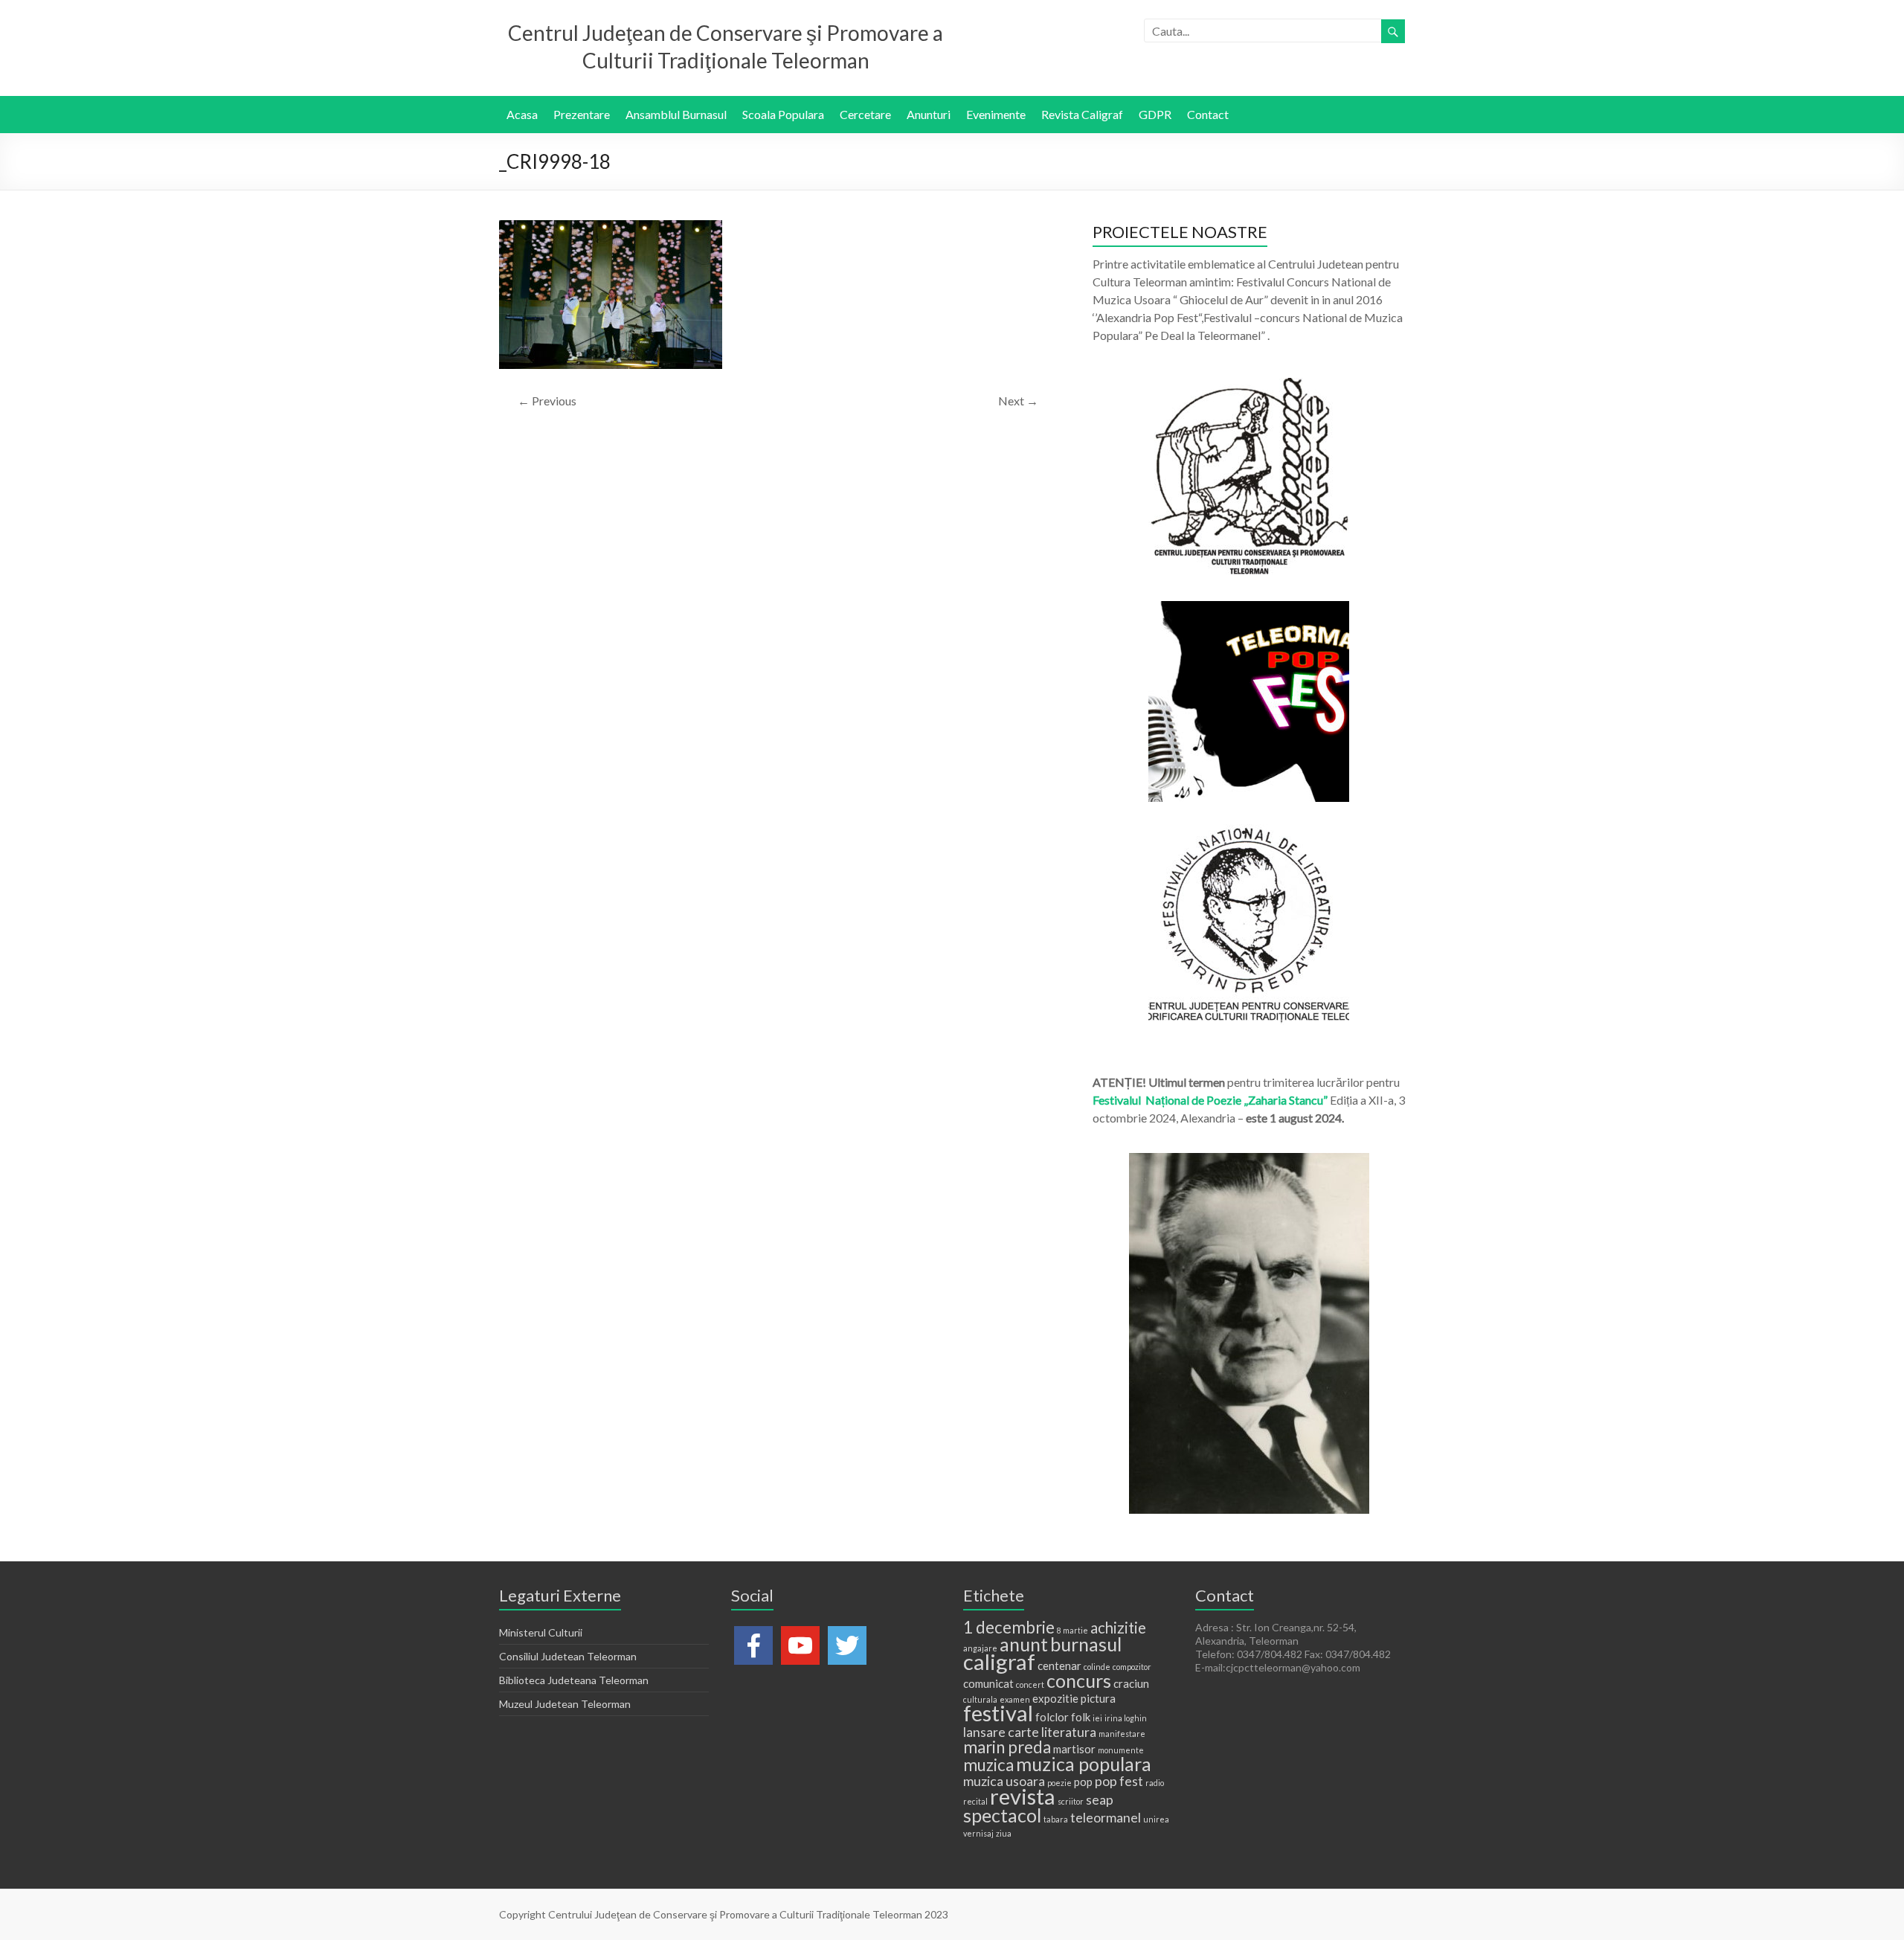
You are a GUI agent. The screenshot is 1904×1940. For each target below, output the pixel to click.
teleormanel (1106, 1817)
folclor (1052, 1717)
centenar (1059, 1666)
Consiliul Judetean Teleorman (568, 1656)
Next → (1018, 401)
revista (1023, 1796)
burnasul (1086, 1644)
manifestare (1122, 1734)
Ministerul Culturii (541, 1632)
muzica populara (1084, 1764)
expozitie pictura (1074, 1698)
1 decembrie (1009, 1627)
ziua (1004, 1833)
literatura (1069, 1732)
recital (975, 1801)
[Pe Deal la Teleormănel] (1249, 385)
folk (1081, 1717)
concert (1030, 1684)
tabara (1056, 1819)
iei (1097, 1718)
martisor (1074, 1749)
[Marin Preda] (1249, 831)
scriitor (1071, 1801)
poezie (1059, 1783)
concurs (1079, 1680)
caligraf (999, 1661)
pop (1083, 1782)
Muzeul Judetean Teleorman (565, 1704)
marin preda (1007, 1747)
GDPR (1155, 114)
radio (1155, 1783)
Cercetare (865, 114)
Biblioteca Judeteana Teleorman (574, 1680)
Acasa (522, 114)
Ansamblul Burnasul (676, 114)
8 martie (1072, 1630)
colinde (1097, 1667)
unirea (1156, 1819)
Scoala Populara (783, 114)
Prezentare (582, 114)
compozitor (1132, 1667)
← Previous (547, 401)
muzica (988, 1765)
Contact (1208, 114)
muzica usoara (1004, 1781)
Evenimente (996, 114)
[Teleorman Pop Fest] (1249, 608)
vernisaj (978, 1833)
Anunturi (929, 114)
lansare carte (1001, 1732)
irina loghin (1126, 1718)
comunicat (988, 1683)
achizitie (1118, 1628)
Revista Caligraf (1082, 114)
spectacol (1002, 1815)
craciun (1131, 1683)
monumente (1121, 1750)
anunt (1024, 1644)
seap (1100, 1799)
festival (998, 1713)
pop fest (1119, 1781)
